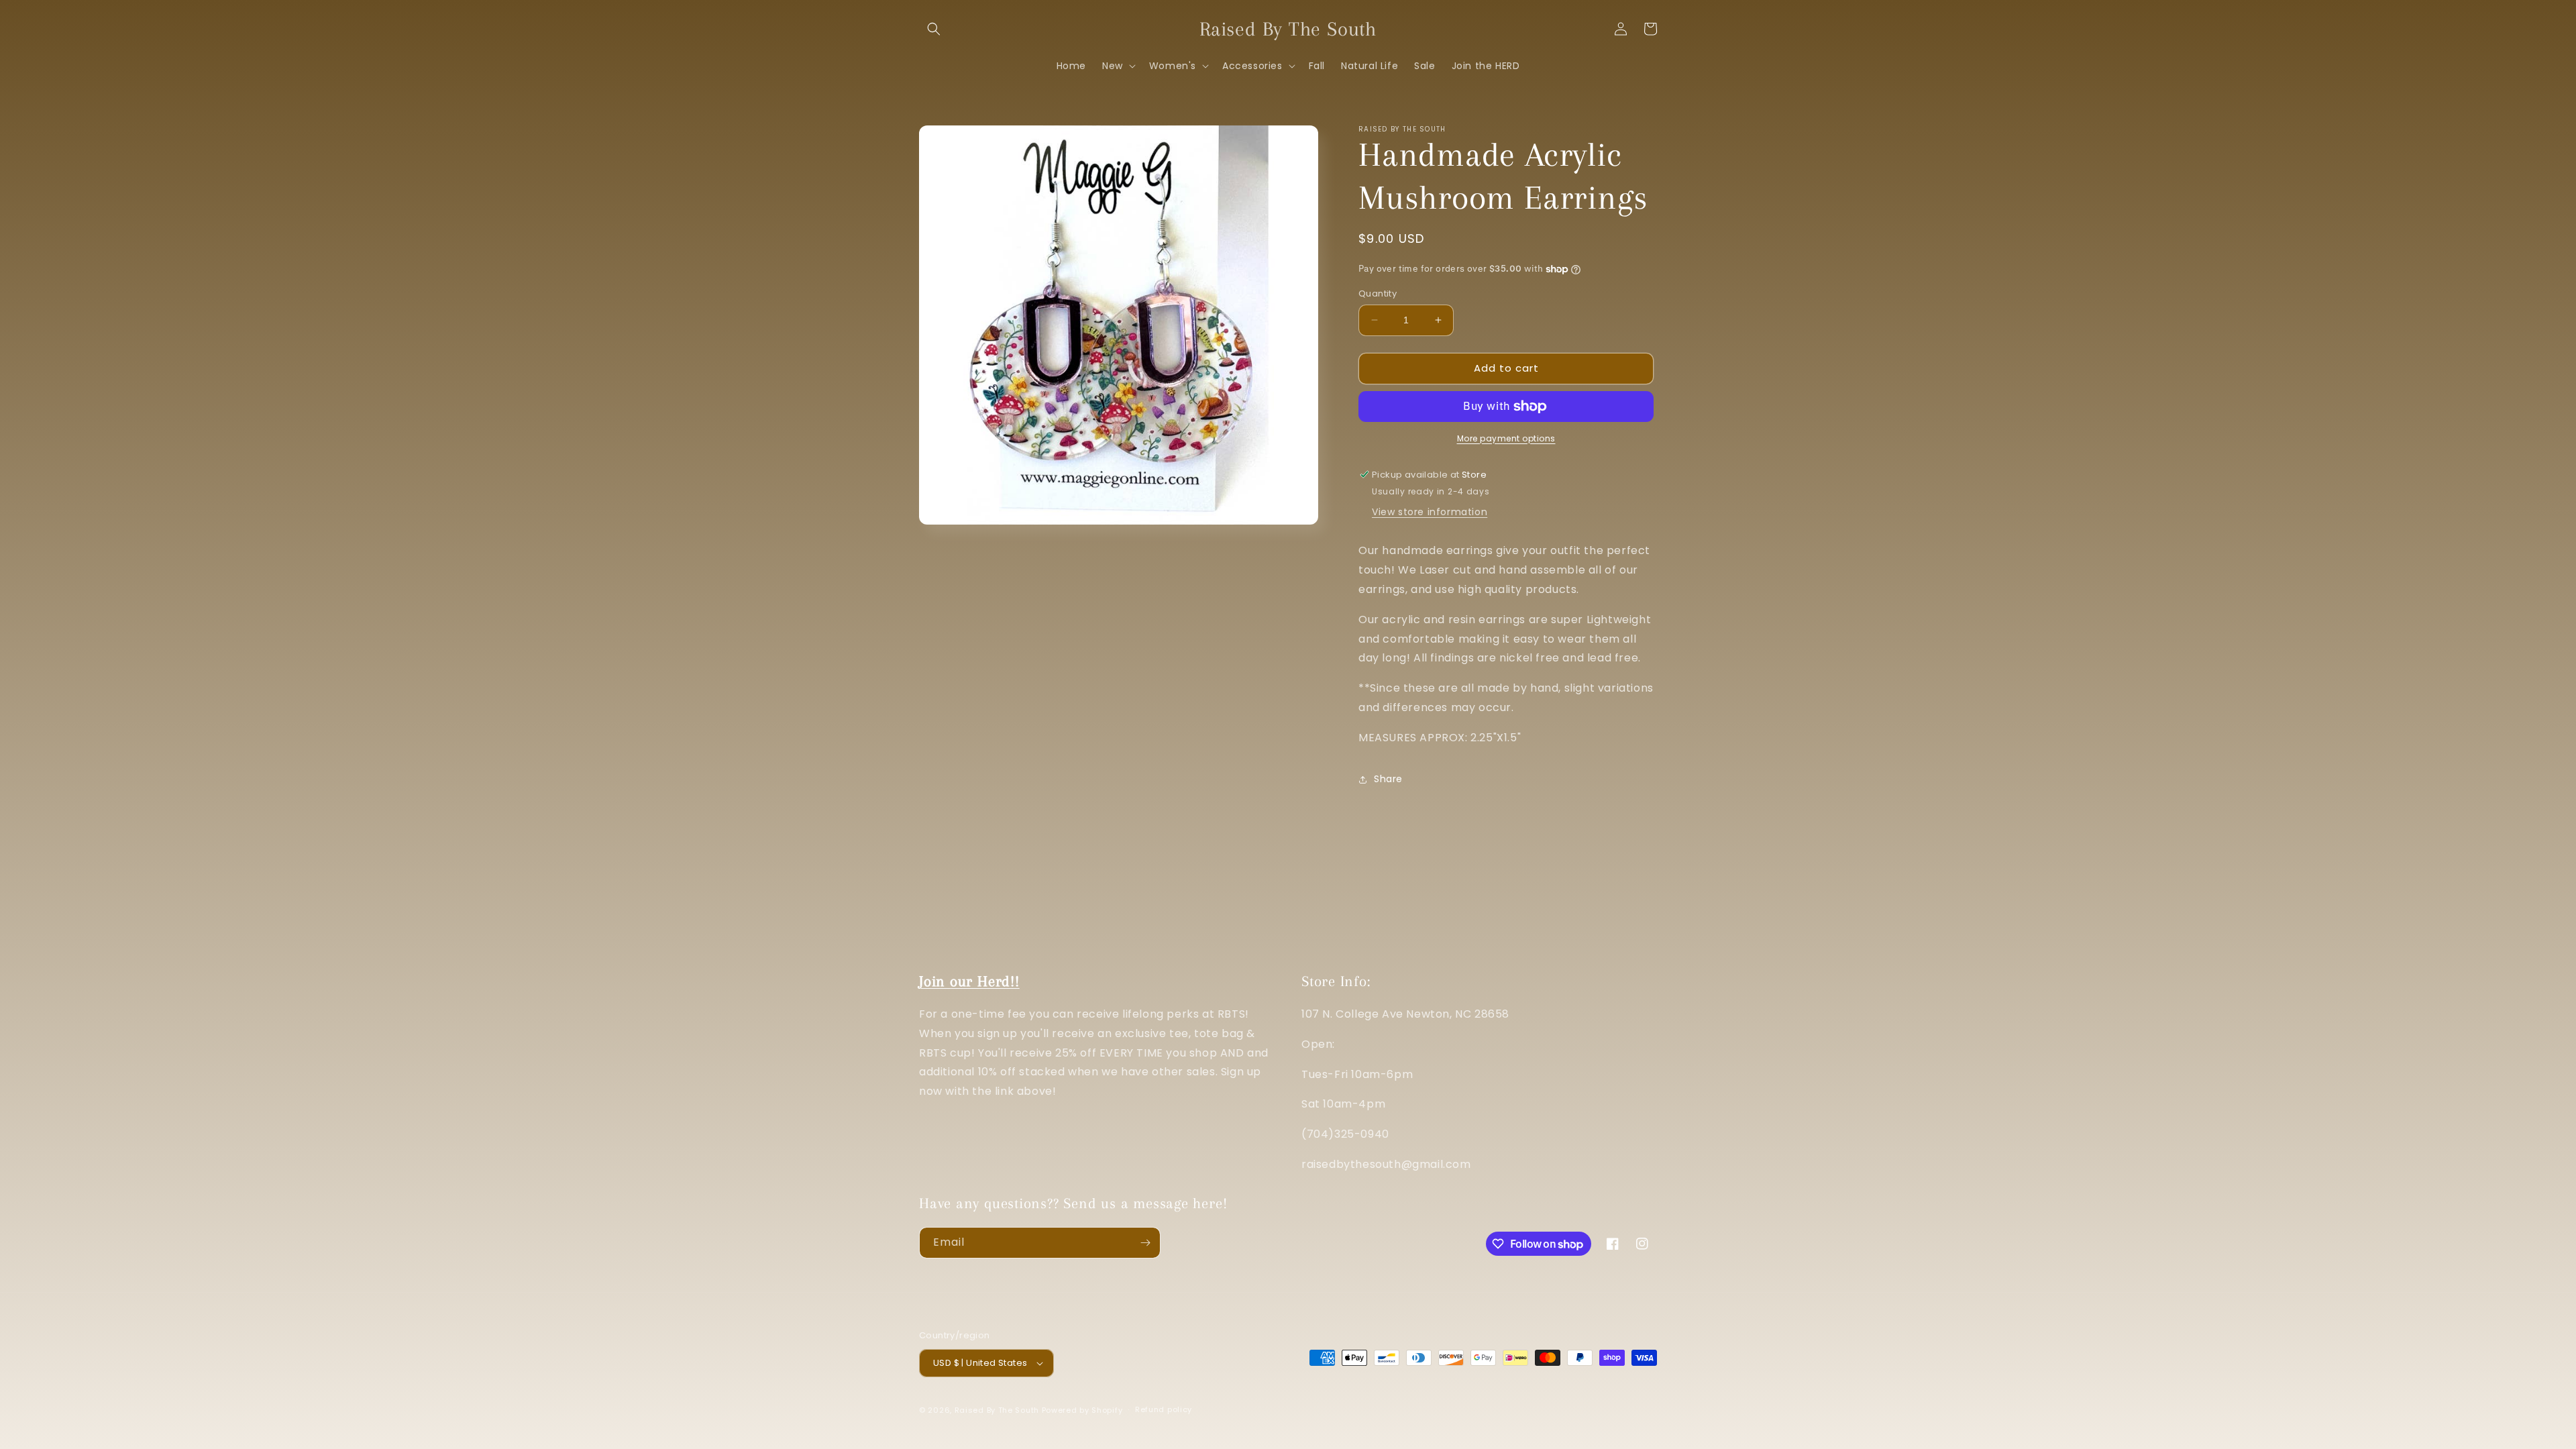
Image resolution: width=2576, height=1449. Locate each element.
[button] (934, 29)
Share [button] (1388, 779)
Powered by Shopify (1082, 1410)
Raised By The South (998, 1410)
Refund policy (1164, 1409)
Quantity (1378, 293)
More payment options (1506, 438)
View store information (1430, 512)
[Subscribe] (1145, 1243)
